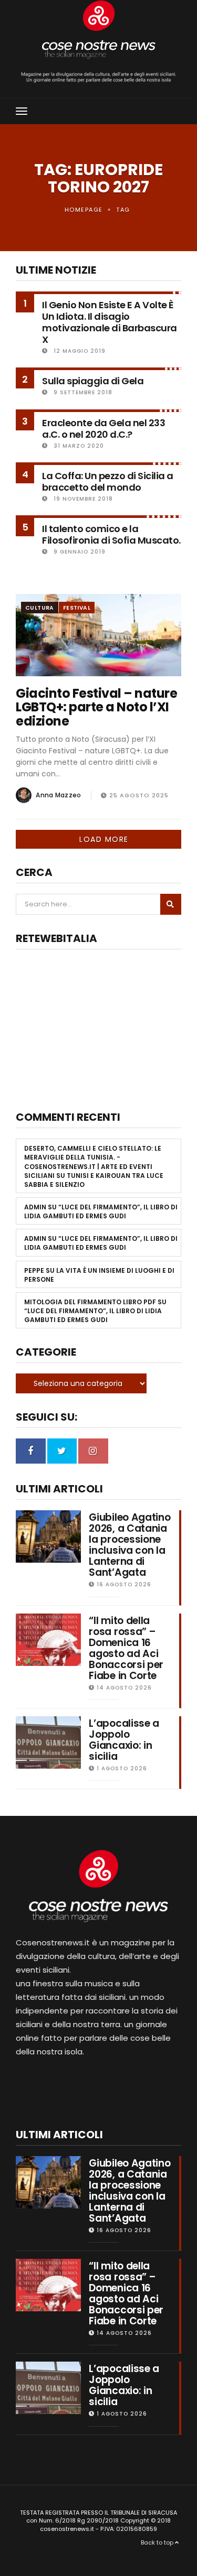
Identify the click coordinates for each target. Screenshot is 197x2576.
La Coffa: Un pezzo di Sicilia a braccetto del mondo (108, 481)
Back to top (158, 2542)
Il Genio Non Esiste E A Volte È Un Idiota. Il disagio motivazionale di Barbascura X (110, 322)
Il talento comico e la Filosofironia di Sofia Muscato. (111, 534)
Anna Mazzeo (59, 795)
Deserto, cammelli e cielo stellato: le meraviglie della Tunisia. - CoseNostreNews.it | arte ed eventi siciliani (93, 1162)
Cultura (40, 608)
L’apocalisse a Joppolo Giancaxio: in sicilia (124, 1740)
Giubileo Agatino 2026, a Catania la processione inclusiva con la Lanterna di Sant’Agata (129, 1545)
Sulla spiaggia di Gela (93, 381)
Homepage (84, 210)
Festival (77, 608)
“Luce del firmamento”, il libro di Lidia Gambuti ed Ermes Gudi (101, 1211)
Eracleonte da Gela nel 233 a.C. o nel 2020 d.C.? (103, 429)
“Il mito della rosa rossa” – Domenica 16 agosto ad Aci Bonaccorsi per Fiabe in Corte (126, 1648)
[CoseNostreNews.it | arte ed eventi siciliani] (98, 30)
